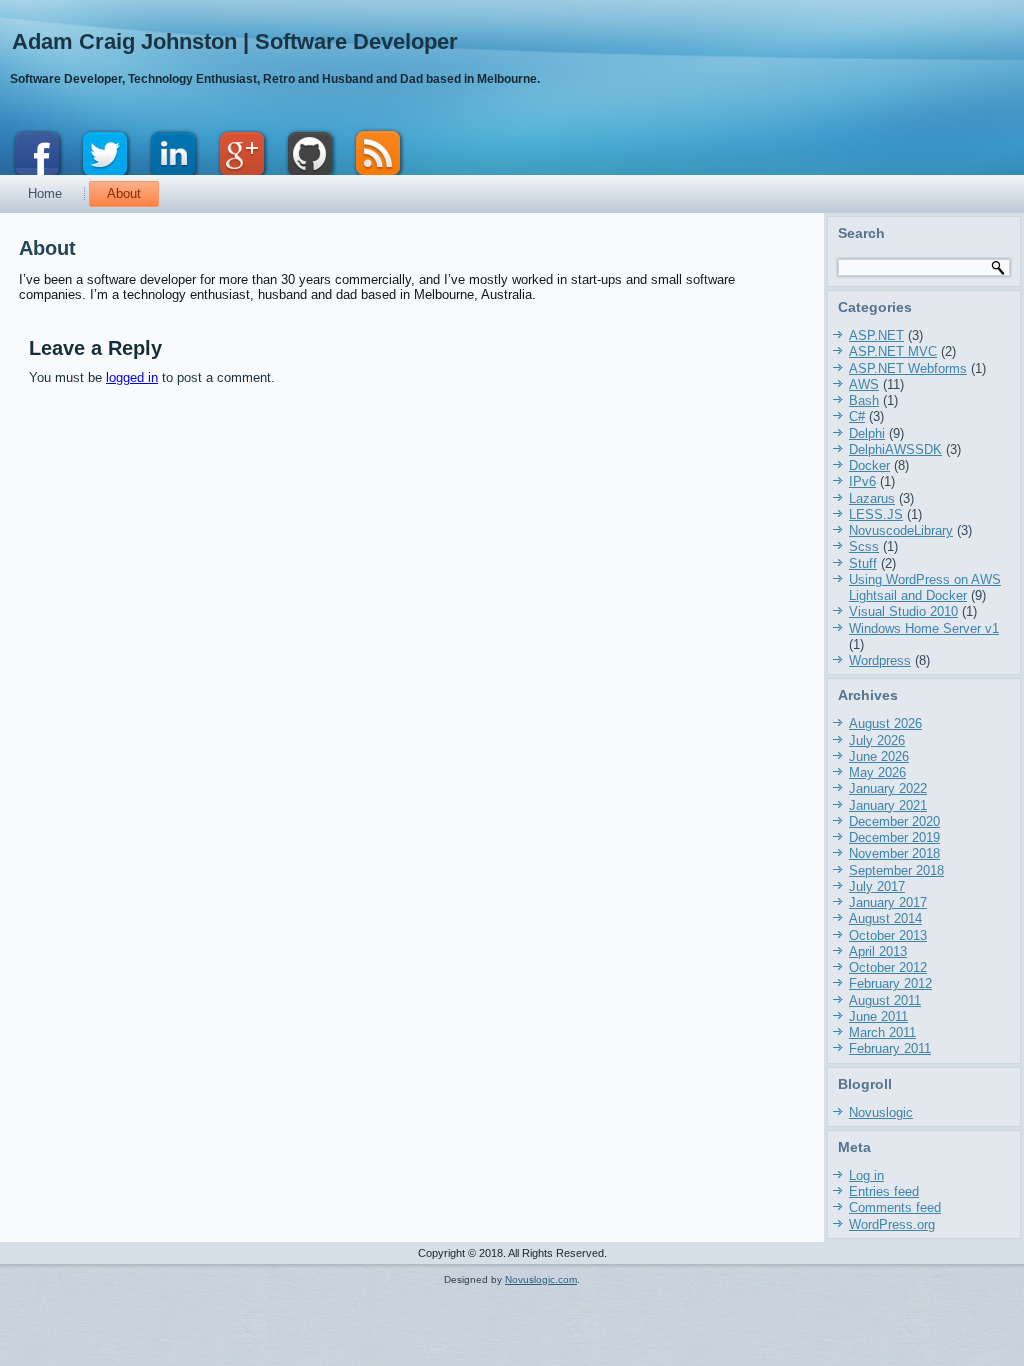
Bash (864, 400)
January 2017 (888, 902)
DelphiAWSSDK (895, 449)
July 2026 (877, 740)
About (124, 193)
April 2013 (878, 951)
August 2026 (885, 723)
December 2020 (894, 821)
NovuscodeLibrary (901, 530)
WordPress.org (892, 1224)
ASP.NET (876, 335)
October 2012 (888, 967)
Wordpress (880, 660)
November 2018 (894, 853)
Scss (864, 546)
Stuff (863, 563)
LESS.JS (876, 514)
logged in (132, 377)
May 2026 (877, 772)
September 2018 (896, 870)
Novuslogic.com (541, 1279)
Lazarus (872, 498)
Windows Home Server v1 (924, 628)
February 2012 (890, 983)
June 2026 (879, 756)
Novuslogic (881, 1112)
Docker (869, 465)
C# (857, 416)
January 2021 (888, 805)
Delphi (867, 433)
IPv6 (862, 481)
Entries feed (884, 1191)
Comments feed (895, 1207)
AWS (864, 384)
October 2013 (888, 935)
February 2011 (890, 1048)
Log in (866, 1175)
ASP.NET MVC (893, 351)
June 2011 (878, 1016)
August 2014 (885, 918)
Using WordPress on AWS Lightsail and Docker (925, 587)
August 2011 (885, 1000)
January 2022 (888, 788)
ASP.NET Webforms (908, 368)
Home (45, 193)
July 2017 (877, 886)
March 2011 (882, 1032)
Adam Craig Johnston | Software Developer (235, 41)
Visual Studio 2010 (903, 611)
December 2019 (894, 837)
